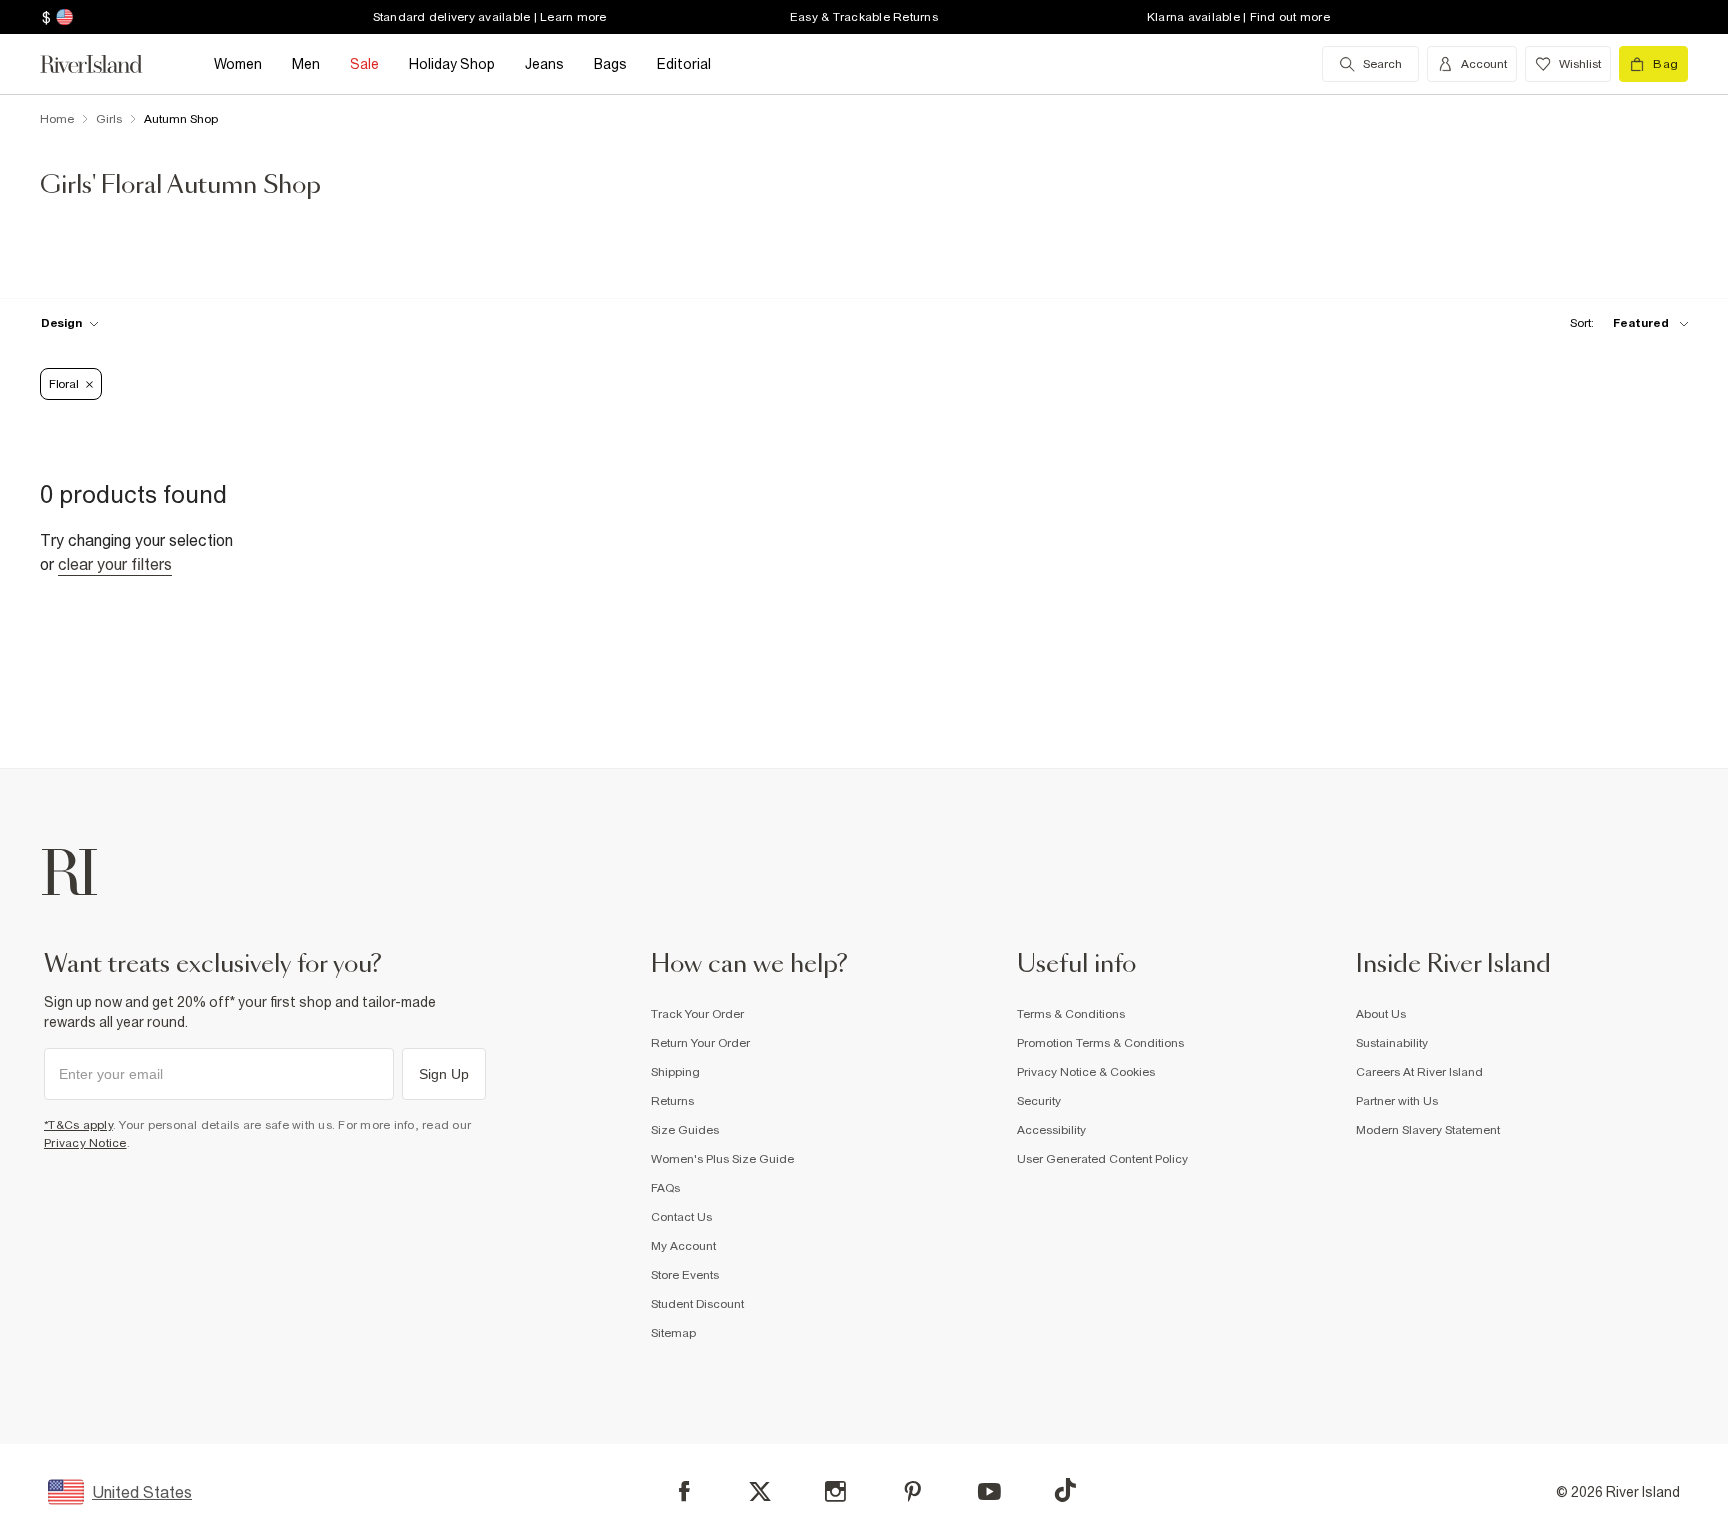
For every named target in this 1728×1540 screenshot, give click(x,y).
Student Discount (697, 1304)
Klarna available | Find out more (1238, 17)
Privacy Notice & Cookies (1086, 1072)
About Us (1381, 1014)
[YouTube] (989, 1491)
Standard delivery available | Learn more (490, 17)
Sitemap (673, 1333)
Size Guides (685, 1130)
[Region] (62, 17)
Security (1039, 1101)
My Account (683, 1246)
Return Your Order (700, 1043)
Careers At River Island (1419, 1072)
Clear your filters (115, 564)
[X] (760, 1492)
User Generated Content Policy (1102, 1159)
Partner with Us (1397, 1101)
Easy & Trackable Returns (864, 17)
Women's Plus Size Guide (722, 1159)
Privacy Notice (85, 1143)
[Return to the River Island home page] (106, 64)
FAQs (665, 1188)
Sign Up (444, 1074)
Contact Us (681, 1217)
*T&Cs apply (78, 1125)
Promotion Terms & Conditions (1100, 1043)
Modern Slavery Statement (1428, 1130)
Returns (672, 1101)
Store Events (685, 1275)
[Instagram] (835, 1491)
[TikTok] (1065, 1490)
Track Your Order (697, 1014)
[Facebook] (684, 1491)
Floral (63, 384)
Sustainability (1392, 1043)
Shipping (675, 1072)
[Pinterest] (912, 1491)
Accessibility (1051, 1130)
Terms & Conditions (1071, 1014)
